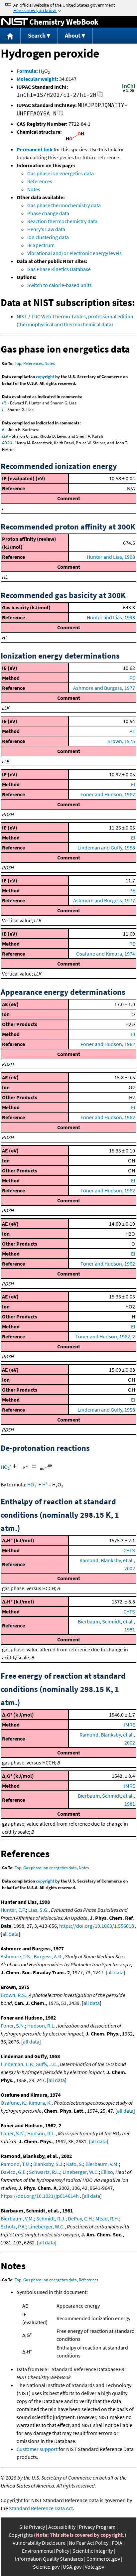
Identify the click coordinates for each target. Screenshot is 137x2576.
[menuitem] (10, 36)
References (40, 181)
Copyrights (21, 2535)
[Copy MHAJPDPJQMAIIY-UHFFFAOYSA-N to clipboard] (60, 115)
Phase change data (48, 213)
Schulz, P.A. (13, 2226)
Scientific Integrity (93, 2551)
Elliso (107, 2172)
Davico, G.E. (14, 2172)
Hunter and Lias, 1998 (111, 557)
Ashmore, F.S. (16, 1956)
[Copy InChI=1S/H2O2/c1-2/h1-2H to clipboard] (100, 96)
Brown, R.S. (13, 1995)
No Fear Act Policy (89, 2543)
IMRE (130, 1725)
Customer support (37, 2449)
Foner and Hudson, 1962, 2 (105, 1336)
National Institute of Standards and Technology (15, 22)
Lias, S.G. (38, 1910)
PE (132, 678)
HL (4, 403)
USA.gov (72, 2567)
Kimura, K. (40, 2103)
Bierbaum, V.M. (102, 2164)
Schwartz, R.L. (45, 2172)
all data (10, 1934)
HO (6, 1467)
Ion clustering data (48, 237)
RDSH (7, 443)
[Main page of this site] (10, 36)
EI (133, 784)
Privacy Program (97, 2527)
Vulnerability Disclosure (39, 2543)
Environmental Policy (46, 2551)
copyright (45, 377)
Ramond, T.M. (16, 2164)
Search (37, 35)
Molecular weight (37, 79)
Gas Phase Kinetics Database (59, 269)
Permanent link (35, 149)
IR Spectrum (41, 245)
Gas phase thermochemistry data (64, 205)
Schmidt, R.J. (51, 2218)
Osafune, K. (13, 2103)
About (73, 35)
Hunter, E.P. (13, 1910)
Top (18, 363)
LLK (5, 436)
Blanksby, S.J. (49, 2164)
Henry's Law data (46, 229)
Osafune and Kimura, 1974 (106, 954)
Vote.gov (94, 2567)
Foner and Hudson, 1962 (108, 794)
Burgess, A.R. (48, 1956)
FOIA (117, 2543)
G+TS (129, 1550)
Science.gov (46, 2567)
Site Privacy (32, 2527)
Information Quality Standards (49, 2559)
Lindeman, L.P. (17, 2064)
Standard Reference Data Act (41, 2508)
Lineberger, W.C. (81, 2172)
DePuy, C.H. (80, 2218)
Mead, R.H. (107, 2218)
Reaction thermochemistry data (62, 221)
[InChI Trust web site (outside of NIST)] (129, 91)
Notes (34, 189)
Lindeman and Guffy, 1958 (106, 847)
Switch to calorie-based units (60, 285)
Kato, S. (75, 2164)
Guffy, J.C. (47, 2064)
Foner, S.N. (13, 2026)
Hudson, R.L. (41, 2026)
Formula (26, 71)
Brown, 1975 (121, 741)
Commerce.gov (103, 2559)
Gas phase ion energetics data (61, 173)
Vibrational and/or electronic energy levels (74, 253)
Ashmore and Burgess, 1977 (104, 688)
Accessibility (62, 2527)
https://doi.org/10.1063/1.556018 (97, 1926)
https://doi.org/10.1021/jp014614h (40, 2196)
